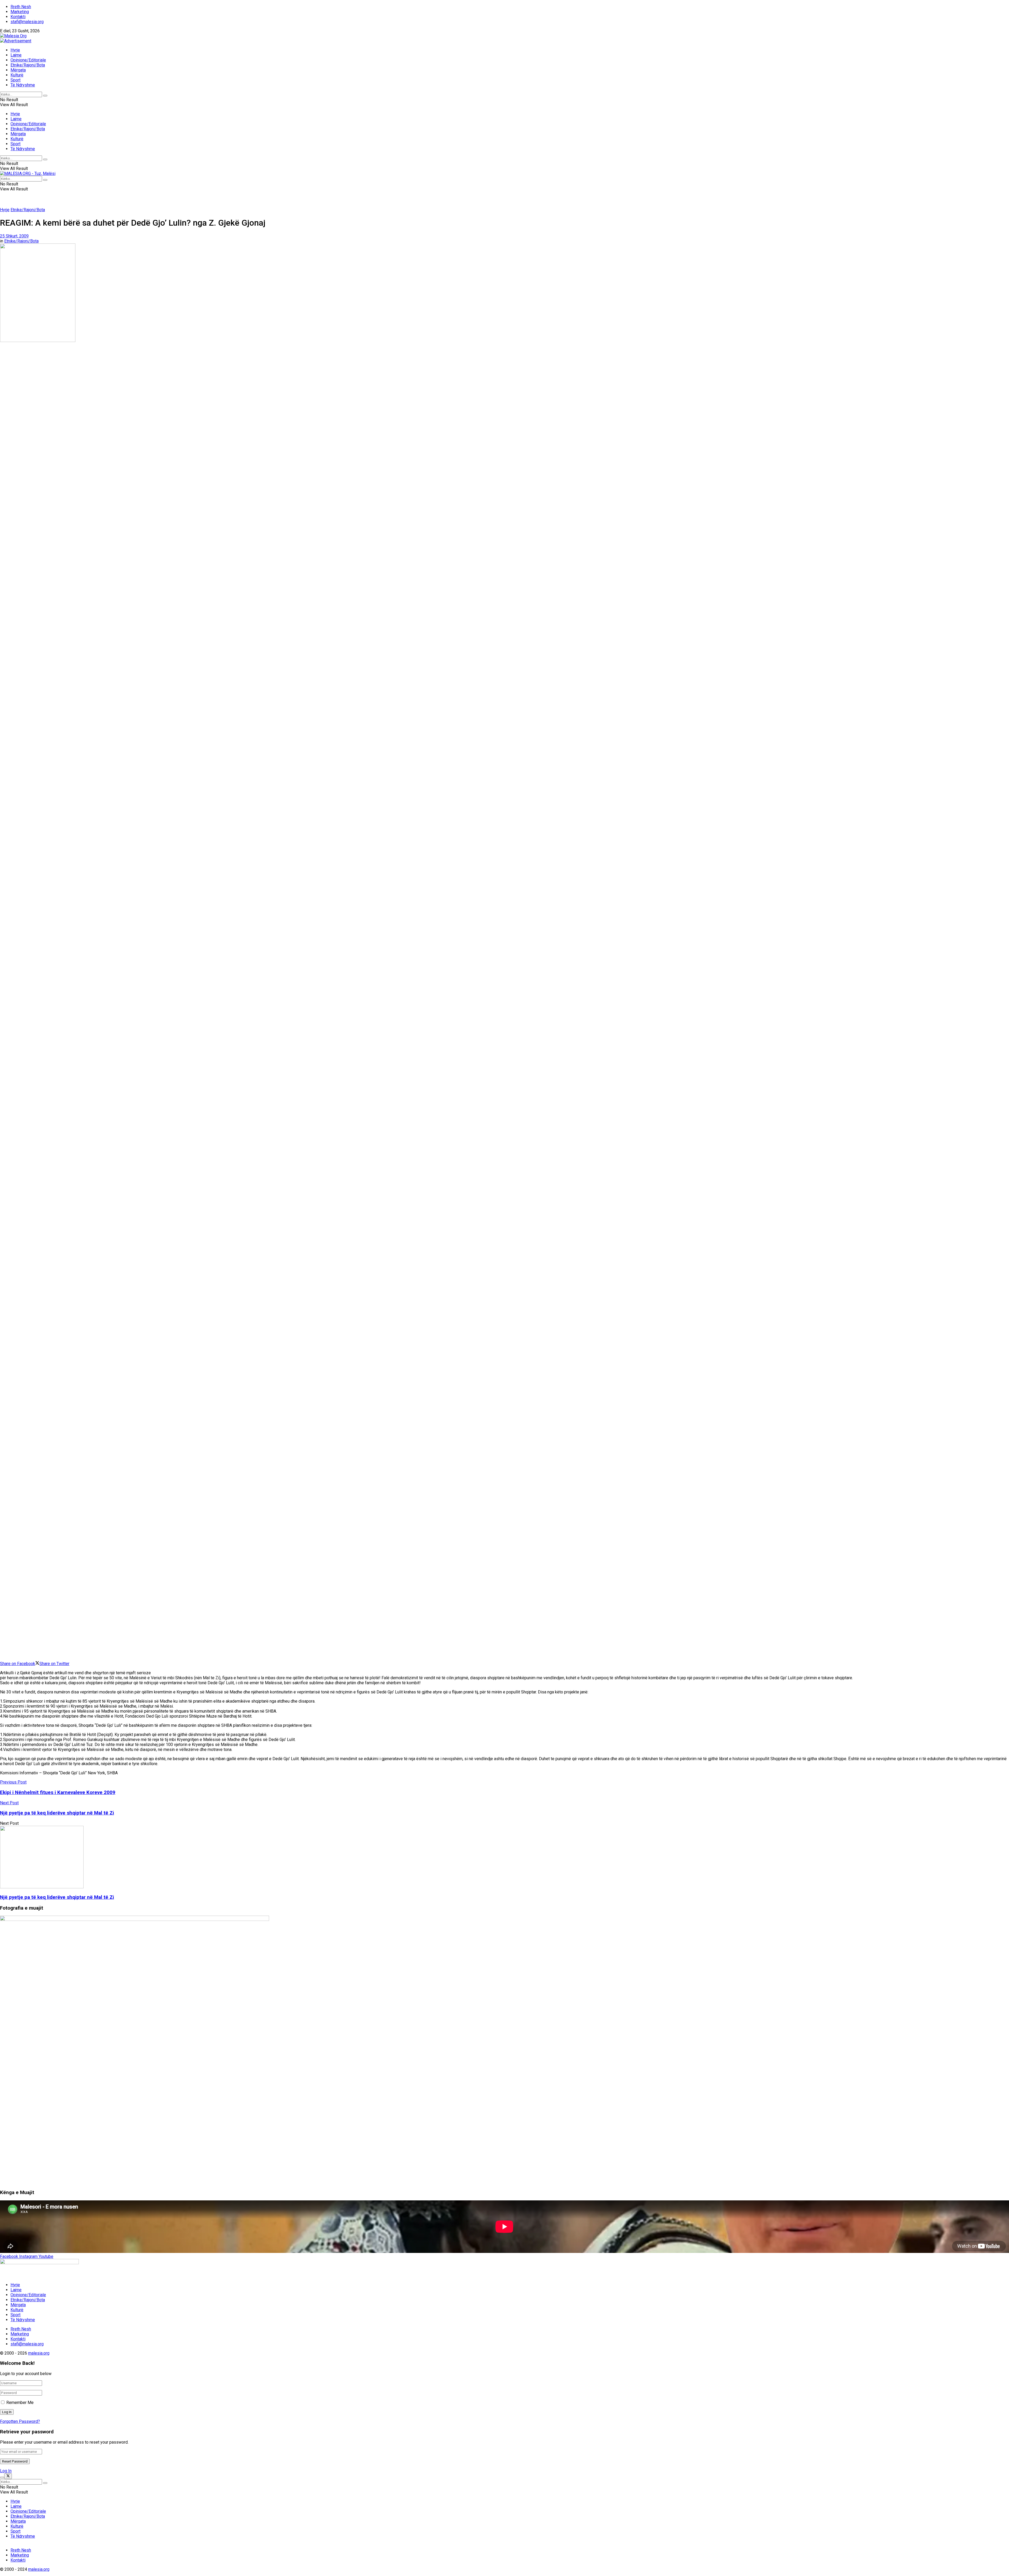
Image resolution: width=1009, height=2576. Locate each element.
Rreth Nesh (21, 7)
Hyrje (15, 50)
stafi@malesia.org (27, 22)
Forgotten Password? (20, 2421)
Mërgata (18, 70)
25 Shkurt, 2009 (14, 236)
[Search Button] (45, 96)
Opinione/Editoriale (28, 60)
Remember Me (20, 2403)
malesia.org (39, 2353)
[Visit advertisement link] (16, 41)
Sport (16, 80)
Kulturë (17, 75)
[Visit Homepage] (13, 36)
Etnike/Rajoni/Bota (28, 65)
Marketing (20, 12)
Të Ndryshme (23, 85)
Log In (6, 2471)
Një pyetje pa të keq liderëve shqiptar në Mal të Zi (57, 1897)
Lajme (16, 55)
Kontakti (18, 17)
